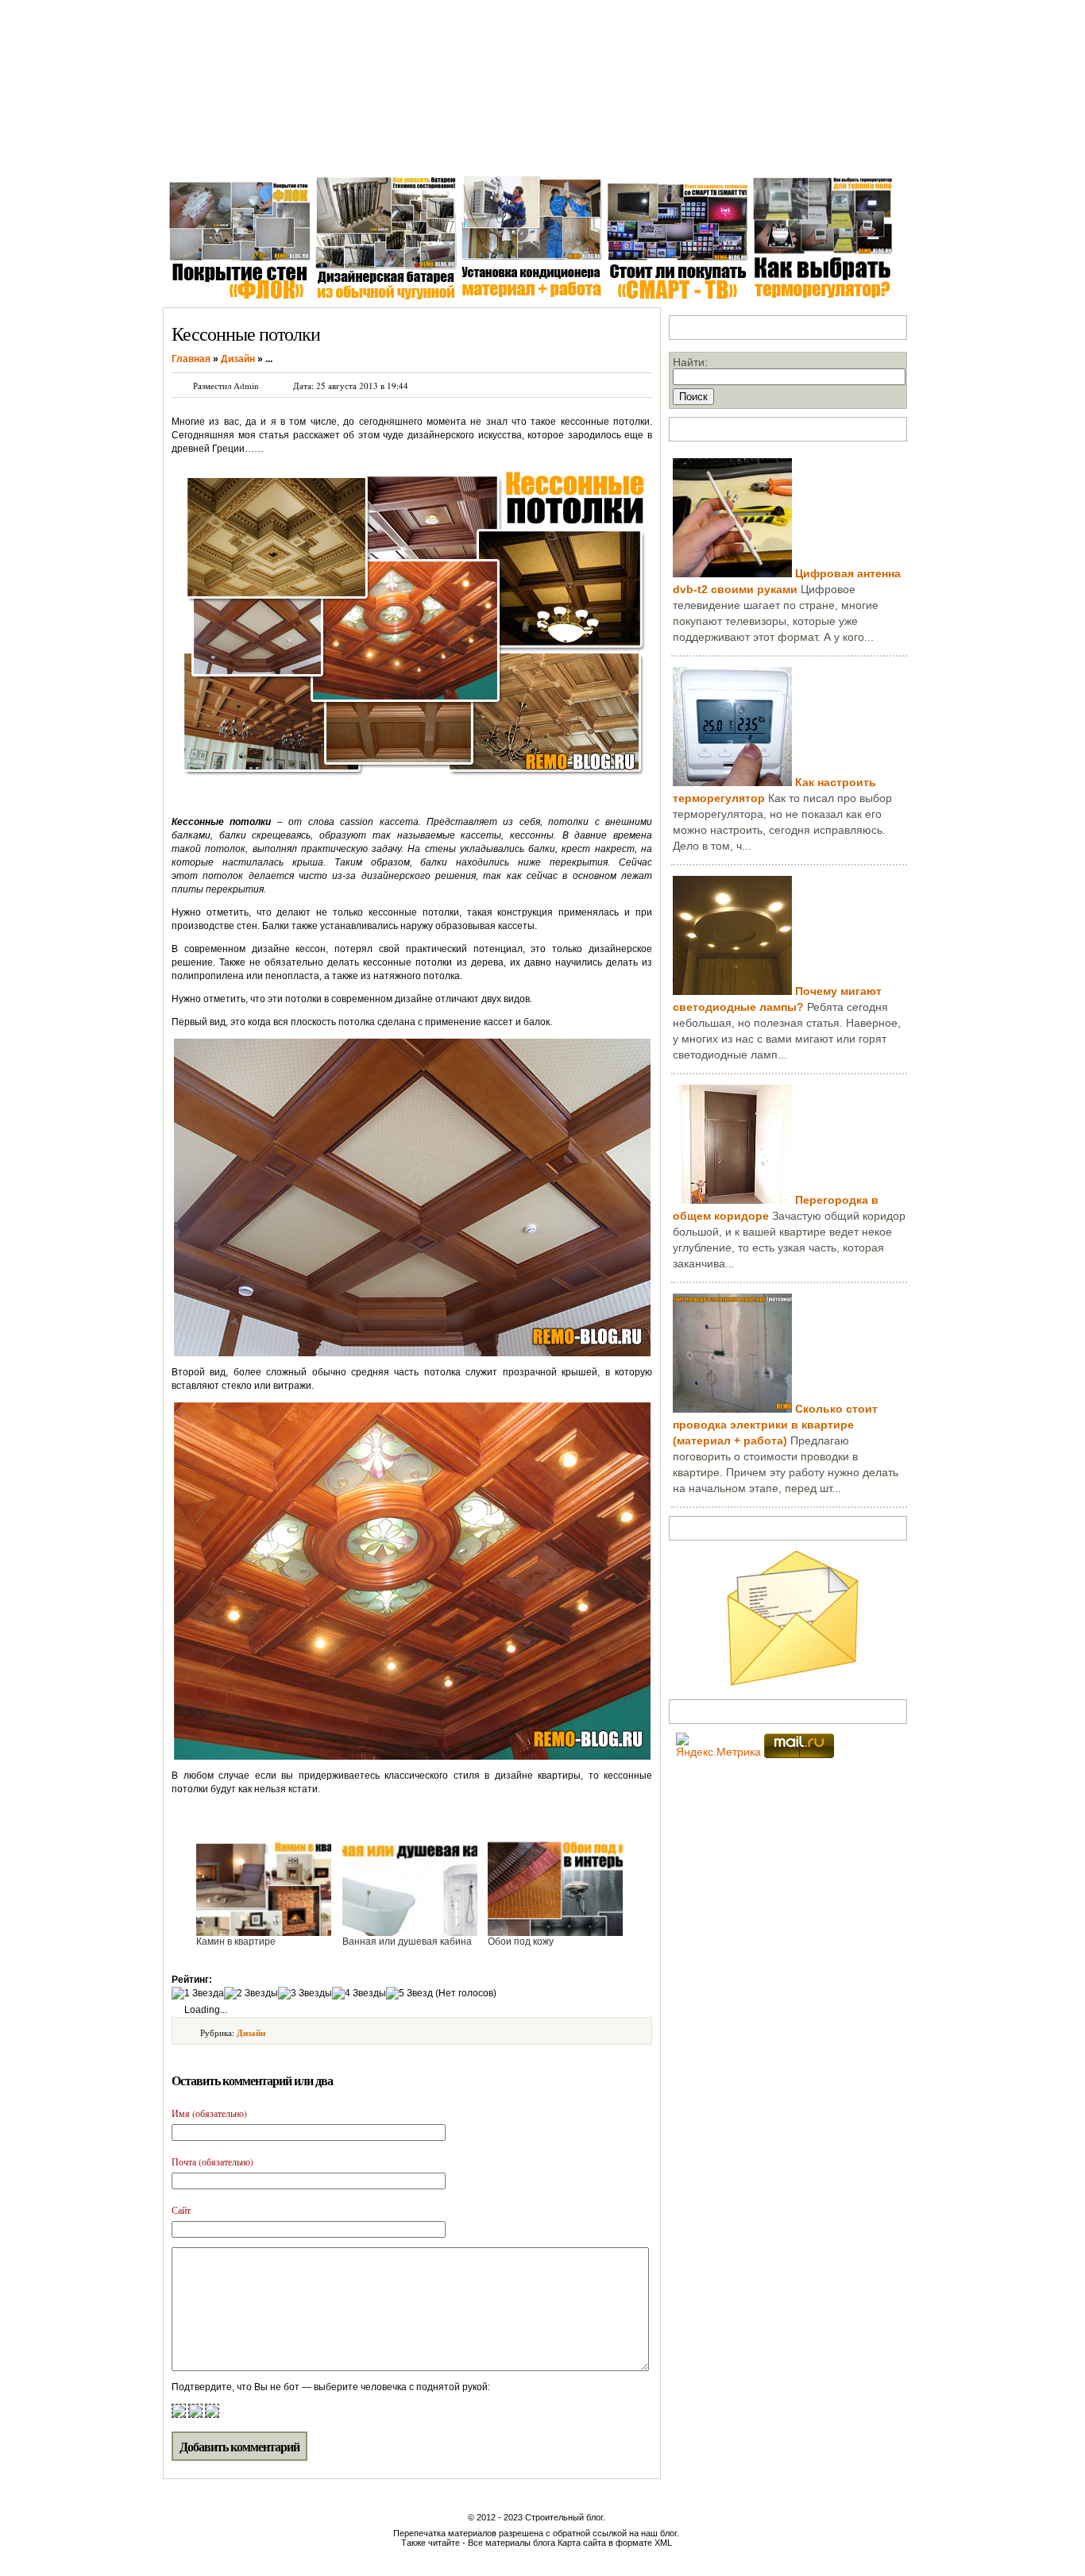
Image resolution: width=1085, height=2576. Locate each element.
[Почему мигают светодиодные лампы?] (732, 991)
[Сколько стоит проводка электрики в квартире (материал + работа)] (732, 1409)
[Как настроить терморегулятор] (732, 782)
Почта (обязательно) (212, 2161)
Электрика (388, 150)
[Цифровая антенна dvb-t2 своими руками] (732, 573)
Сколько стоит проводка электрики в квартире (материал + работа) (775, 1425)
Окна (251, 150)
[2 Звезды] (251, 1994)
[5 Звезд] (409, 1994)
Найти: (690, 362)
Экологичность (650, 150)
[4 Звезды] (359, 1994)
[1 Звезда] (198, 1994)
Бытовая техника (550, 150)
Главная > (194, 150)
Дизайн (251, 2033)
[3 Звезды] (305, 1994)
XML (663, 2543)
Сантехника (312, 150)
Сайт (181, 2210)
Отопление (460, 150)
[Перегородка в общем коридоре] (732, 1200)
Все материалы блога (512, 2543)
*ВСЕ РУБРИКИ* (752, 150)
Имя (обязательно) (209, 2113)
